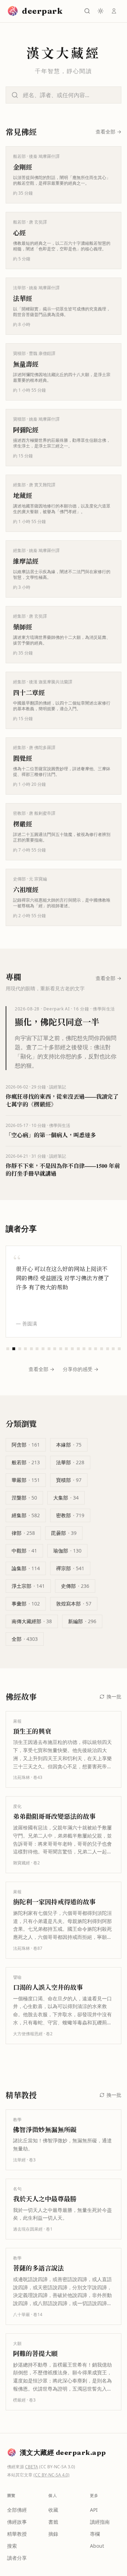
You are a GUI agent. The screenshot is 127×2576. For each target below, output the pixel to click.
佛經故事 (17, 2522)
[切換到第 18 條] (107, 1349)
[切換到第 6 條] (37, 1349)
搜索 (12, 2546)
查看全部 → (41, 1369)
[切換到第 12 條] (72, 1349)
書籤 (53, 2522)
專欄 (95, 2534)
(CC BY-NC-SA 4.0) (52, 2475)
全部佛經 (17, 2510)
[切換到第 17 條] (102, 1349)
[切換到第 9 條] (55, 1349)
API (94, 2510)
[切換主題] (101, 11)
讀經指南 (100, 2522)
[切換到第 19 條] (113, 1349)
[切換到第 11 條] (66, 1349)
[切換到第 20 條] (119, 1349)
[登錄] (114, 11)
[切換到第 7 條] (43, 1349)
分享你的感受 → (81, 1369)
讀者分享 (17, 2558)
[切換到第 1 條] (8, 1349)
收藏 (53, 2510)
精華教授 (17, 2534)
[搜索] (87, 11)
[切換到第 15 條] (90, 1349)
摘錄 (53, 2534)
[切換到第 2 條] (14, 1349)
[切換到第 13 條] (78, 1349)
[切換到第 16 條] (96, 1349)
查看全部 (108, 132)
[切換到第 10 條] (61, 1349)
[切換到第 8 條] (49, 1349)
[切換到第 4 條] (26, 1349)
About (97, 2546)
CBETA (32, 2467)
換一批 (114, 1696)
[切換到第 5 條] (31, 1349)
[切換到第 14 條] (84, 1349)
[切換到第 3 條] (20, 1349)
